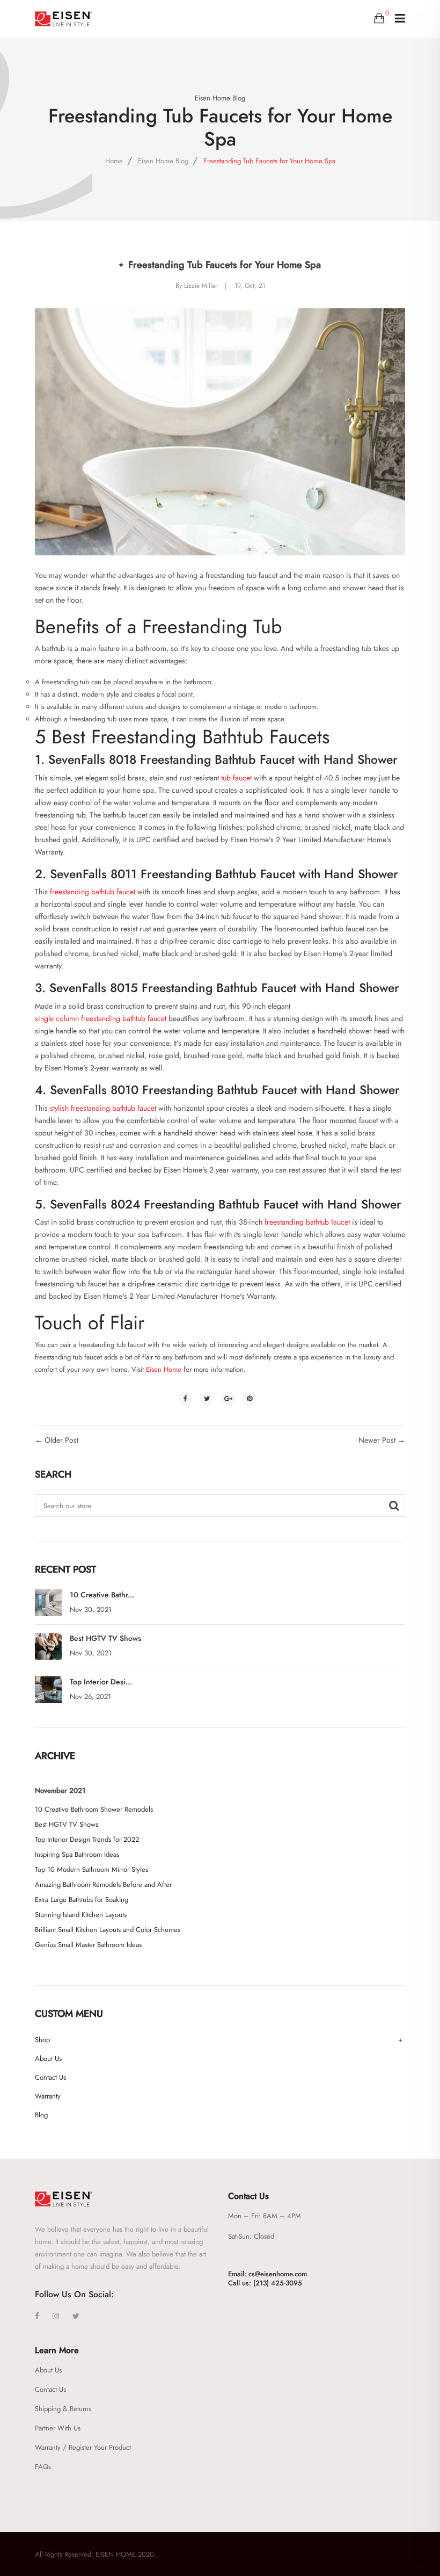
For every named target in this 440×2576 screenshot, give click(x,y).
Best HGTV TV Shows (105, 1638)
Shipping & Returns (63, 2409)
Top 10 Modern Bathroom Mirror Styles (91, 1869)
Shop (42, 2040)
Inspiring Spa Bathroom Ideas (77, 1854)
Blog (41, 2115)
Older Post (61, 1440)
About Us (48, 2058)
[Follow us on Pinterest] (250, 1399)
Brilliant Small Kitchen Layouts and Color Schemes (108, 1930)
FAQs (43, 2467)
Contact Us (50, 2077)
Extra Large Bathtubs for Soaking (82, 1900)
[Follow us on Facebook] (185, 1399)
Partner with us (58, 2428)
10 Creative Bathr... (102, 1595)
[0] (379, 18)
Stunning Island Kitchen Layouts (81, 1915)
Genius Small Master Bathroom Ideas (88, 1945)
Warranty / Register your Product (83, 2447)
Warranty (48, 2096)
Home (114, 161)
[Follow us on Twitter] (207, 1399)
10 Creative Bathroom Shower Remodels (94, 1809)
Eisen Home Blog (220, 98)
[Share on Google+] (228, 1399)
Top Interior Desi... (101, 1682)
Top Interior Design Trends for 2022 (87, 1839)
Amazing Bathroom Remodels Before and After (103, 1884)
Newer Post (377, 1440)
